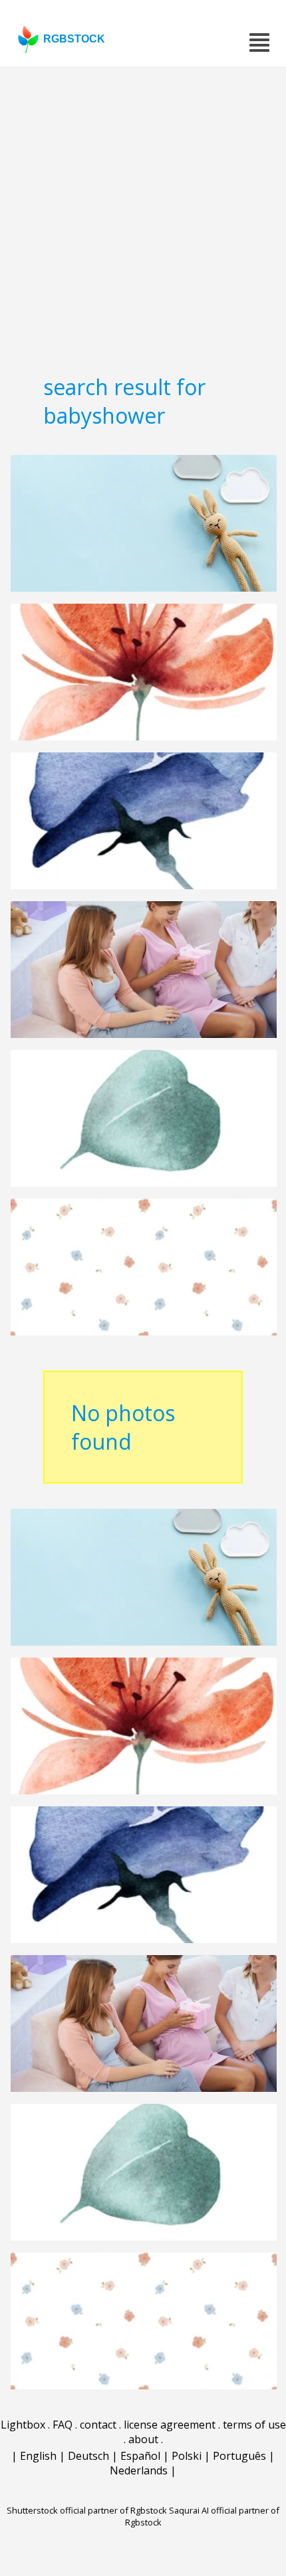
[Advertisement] (143, 216)
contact (98, 2425)
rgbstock (74, 39)
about (143, 2439)
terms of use (254, 2425)
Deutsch (88, 2456)
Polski (187, 2456)
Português (239, 2456)
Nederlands (139, 2470)
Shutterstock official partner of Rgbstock (87, 2510)
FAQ (63, 2425)
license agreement (170, 2425)
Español (140, 2456)
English (38, 2456)
